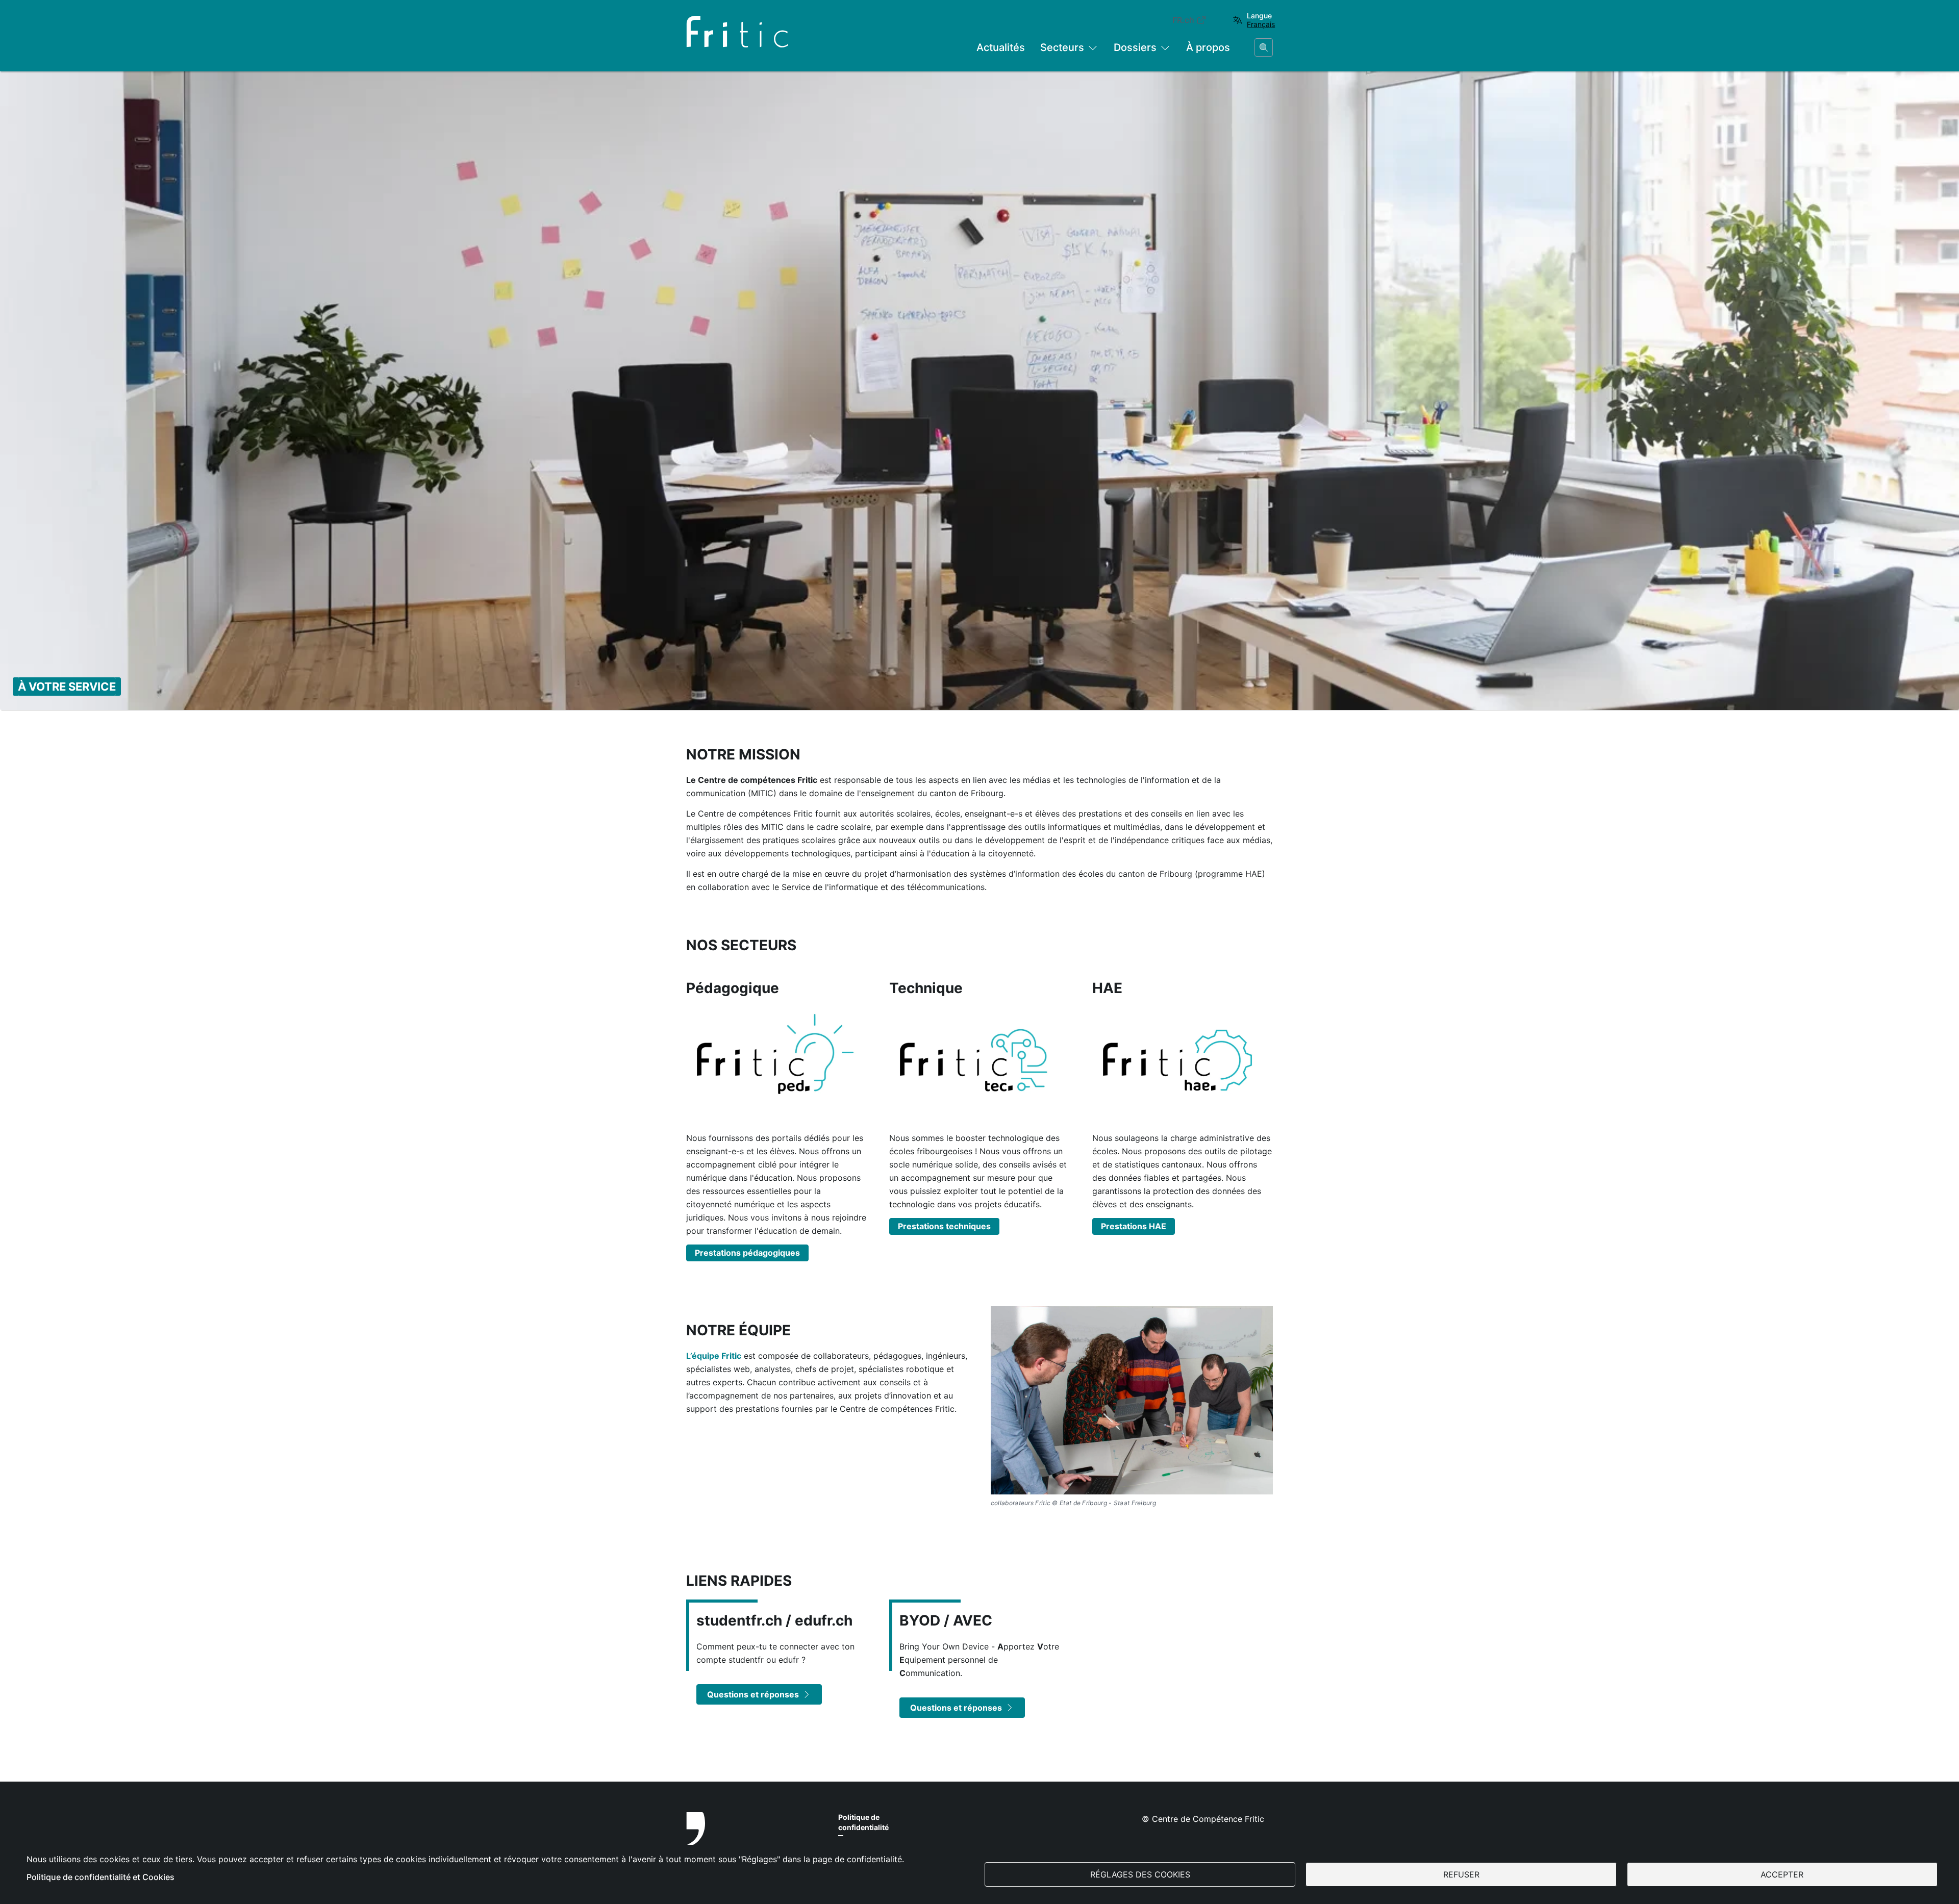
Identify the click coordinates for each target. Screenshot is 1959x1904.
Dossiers (1135, 47)
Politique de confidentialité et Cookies (101, 1877)
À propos (1208, 47)
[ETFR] (752, 1842)
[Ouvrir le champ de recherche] (1264, 47)
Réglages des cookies (1140, 1874)
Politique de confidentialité (863, 1822)
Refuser (1461, 1874)
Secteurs (1062, 47)
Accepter (1782, 1874)
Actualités (1001, 47)
